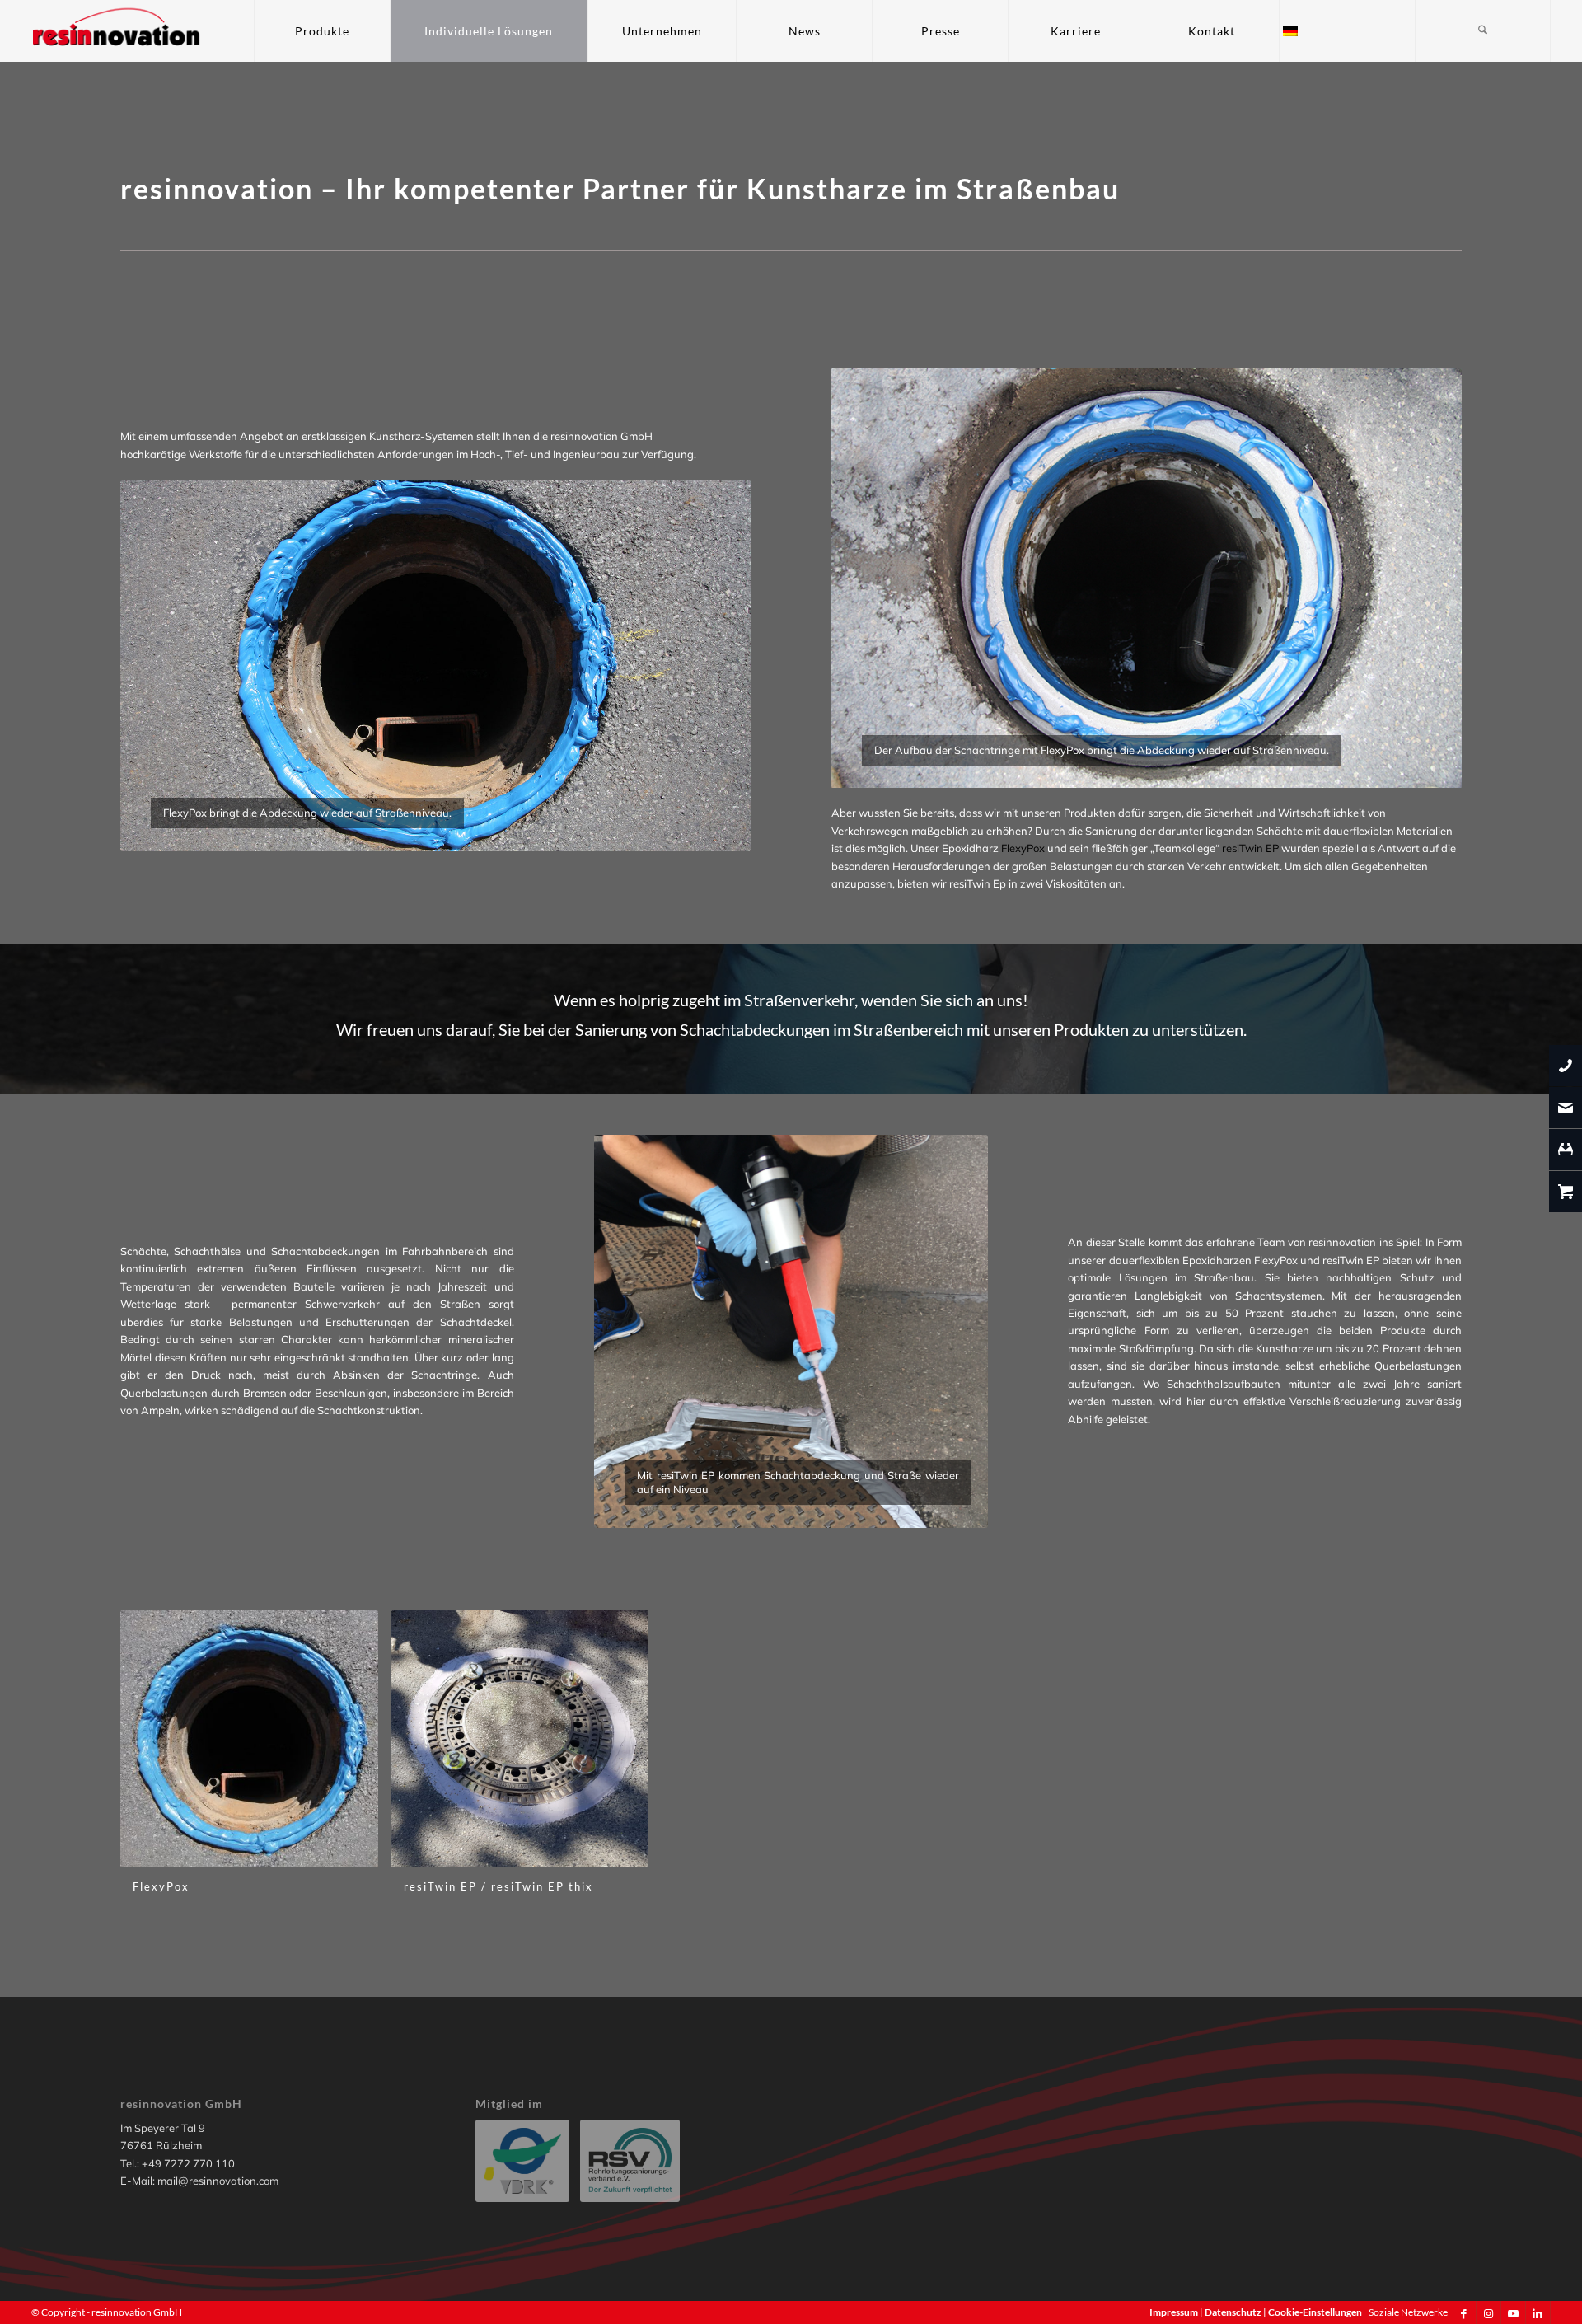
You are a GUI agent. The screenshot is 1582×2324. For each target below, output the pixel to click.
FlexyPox (1023, 848)
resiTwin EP (1250, 848)
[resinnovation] (117, 31)
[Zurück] (157, 666)
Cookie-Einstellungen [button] (1315, 2312)
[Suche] (1483, 31)
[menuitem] (322, 31)
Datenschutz (1234, 2312)
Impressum (1175, 2312)
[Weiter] (714, 666)
